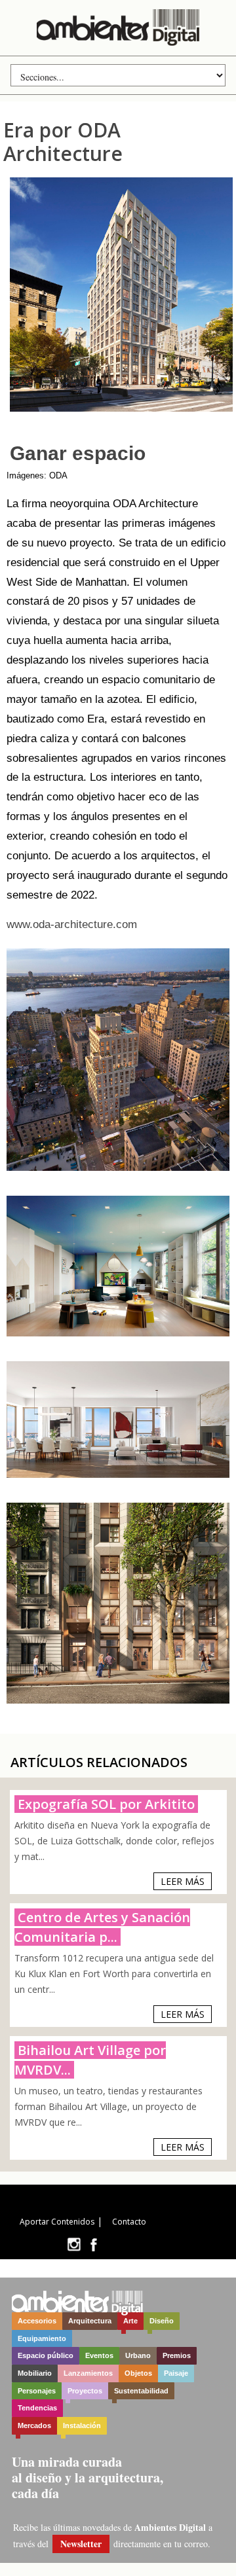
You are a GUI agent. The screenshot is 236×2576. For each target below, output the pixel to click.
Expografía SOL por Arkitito (106, 1804)
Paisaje (176, 2373)
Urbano (138, 2355)
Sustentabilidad (141, 2391)
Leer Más (183, 1881)
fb (94, 2245)
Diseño (162, 2321)
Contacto (129, 2222)
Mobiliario (35, 2373)
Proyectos (85, 2391)
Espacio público (46, 2355)
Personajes (37, 2391)
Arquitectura (90, 2321)
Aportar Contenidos (57, 2222)
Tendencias (37, 2408)
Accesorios (37, 2321)
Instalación (82, 2425)
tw (74, 2245)
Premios (177, 2355)
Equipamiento (42, 2338)
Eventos (99, 2355)
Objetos (138, 2373)
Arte (130, 2321)
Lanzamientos (88, 2373)
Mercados (34, 2425)
